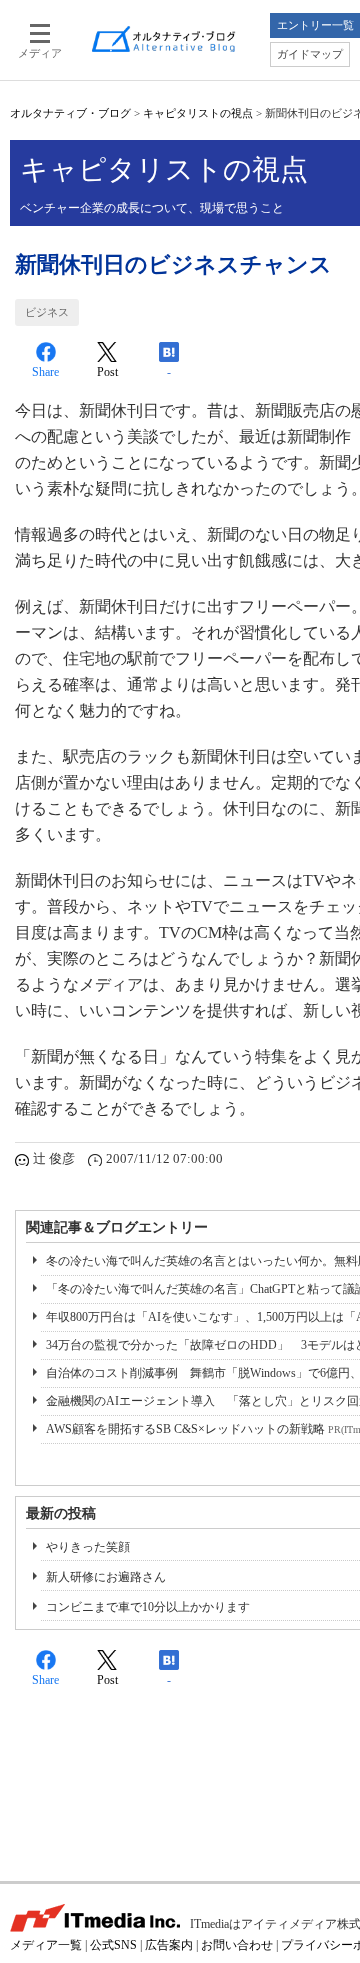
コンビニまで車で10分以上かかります (148, 1607)
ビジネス (47, 312)
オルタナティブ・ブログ (70, 113)
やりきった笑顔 (88, 1547)
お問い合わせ (237, 1945)
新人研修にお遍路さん (106, 1577)
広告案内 (169, 1945)
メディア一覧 (46, 1945)
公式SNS (113, 1945)
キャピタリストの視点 (198, 113)
